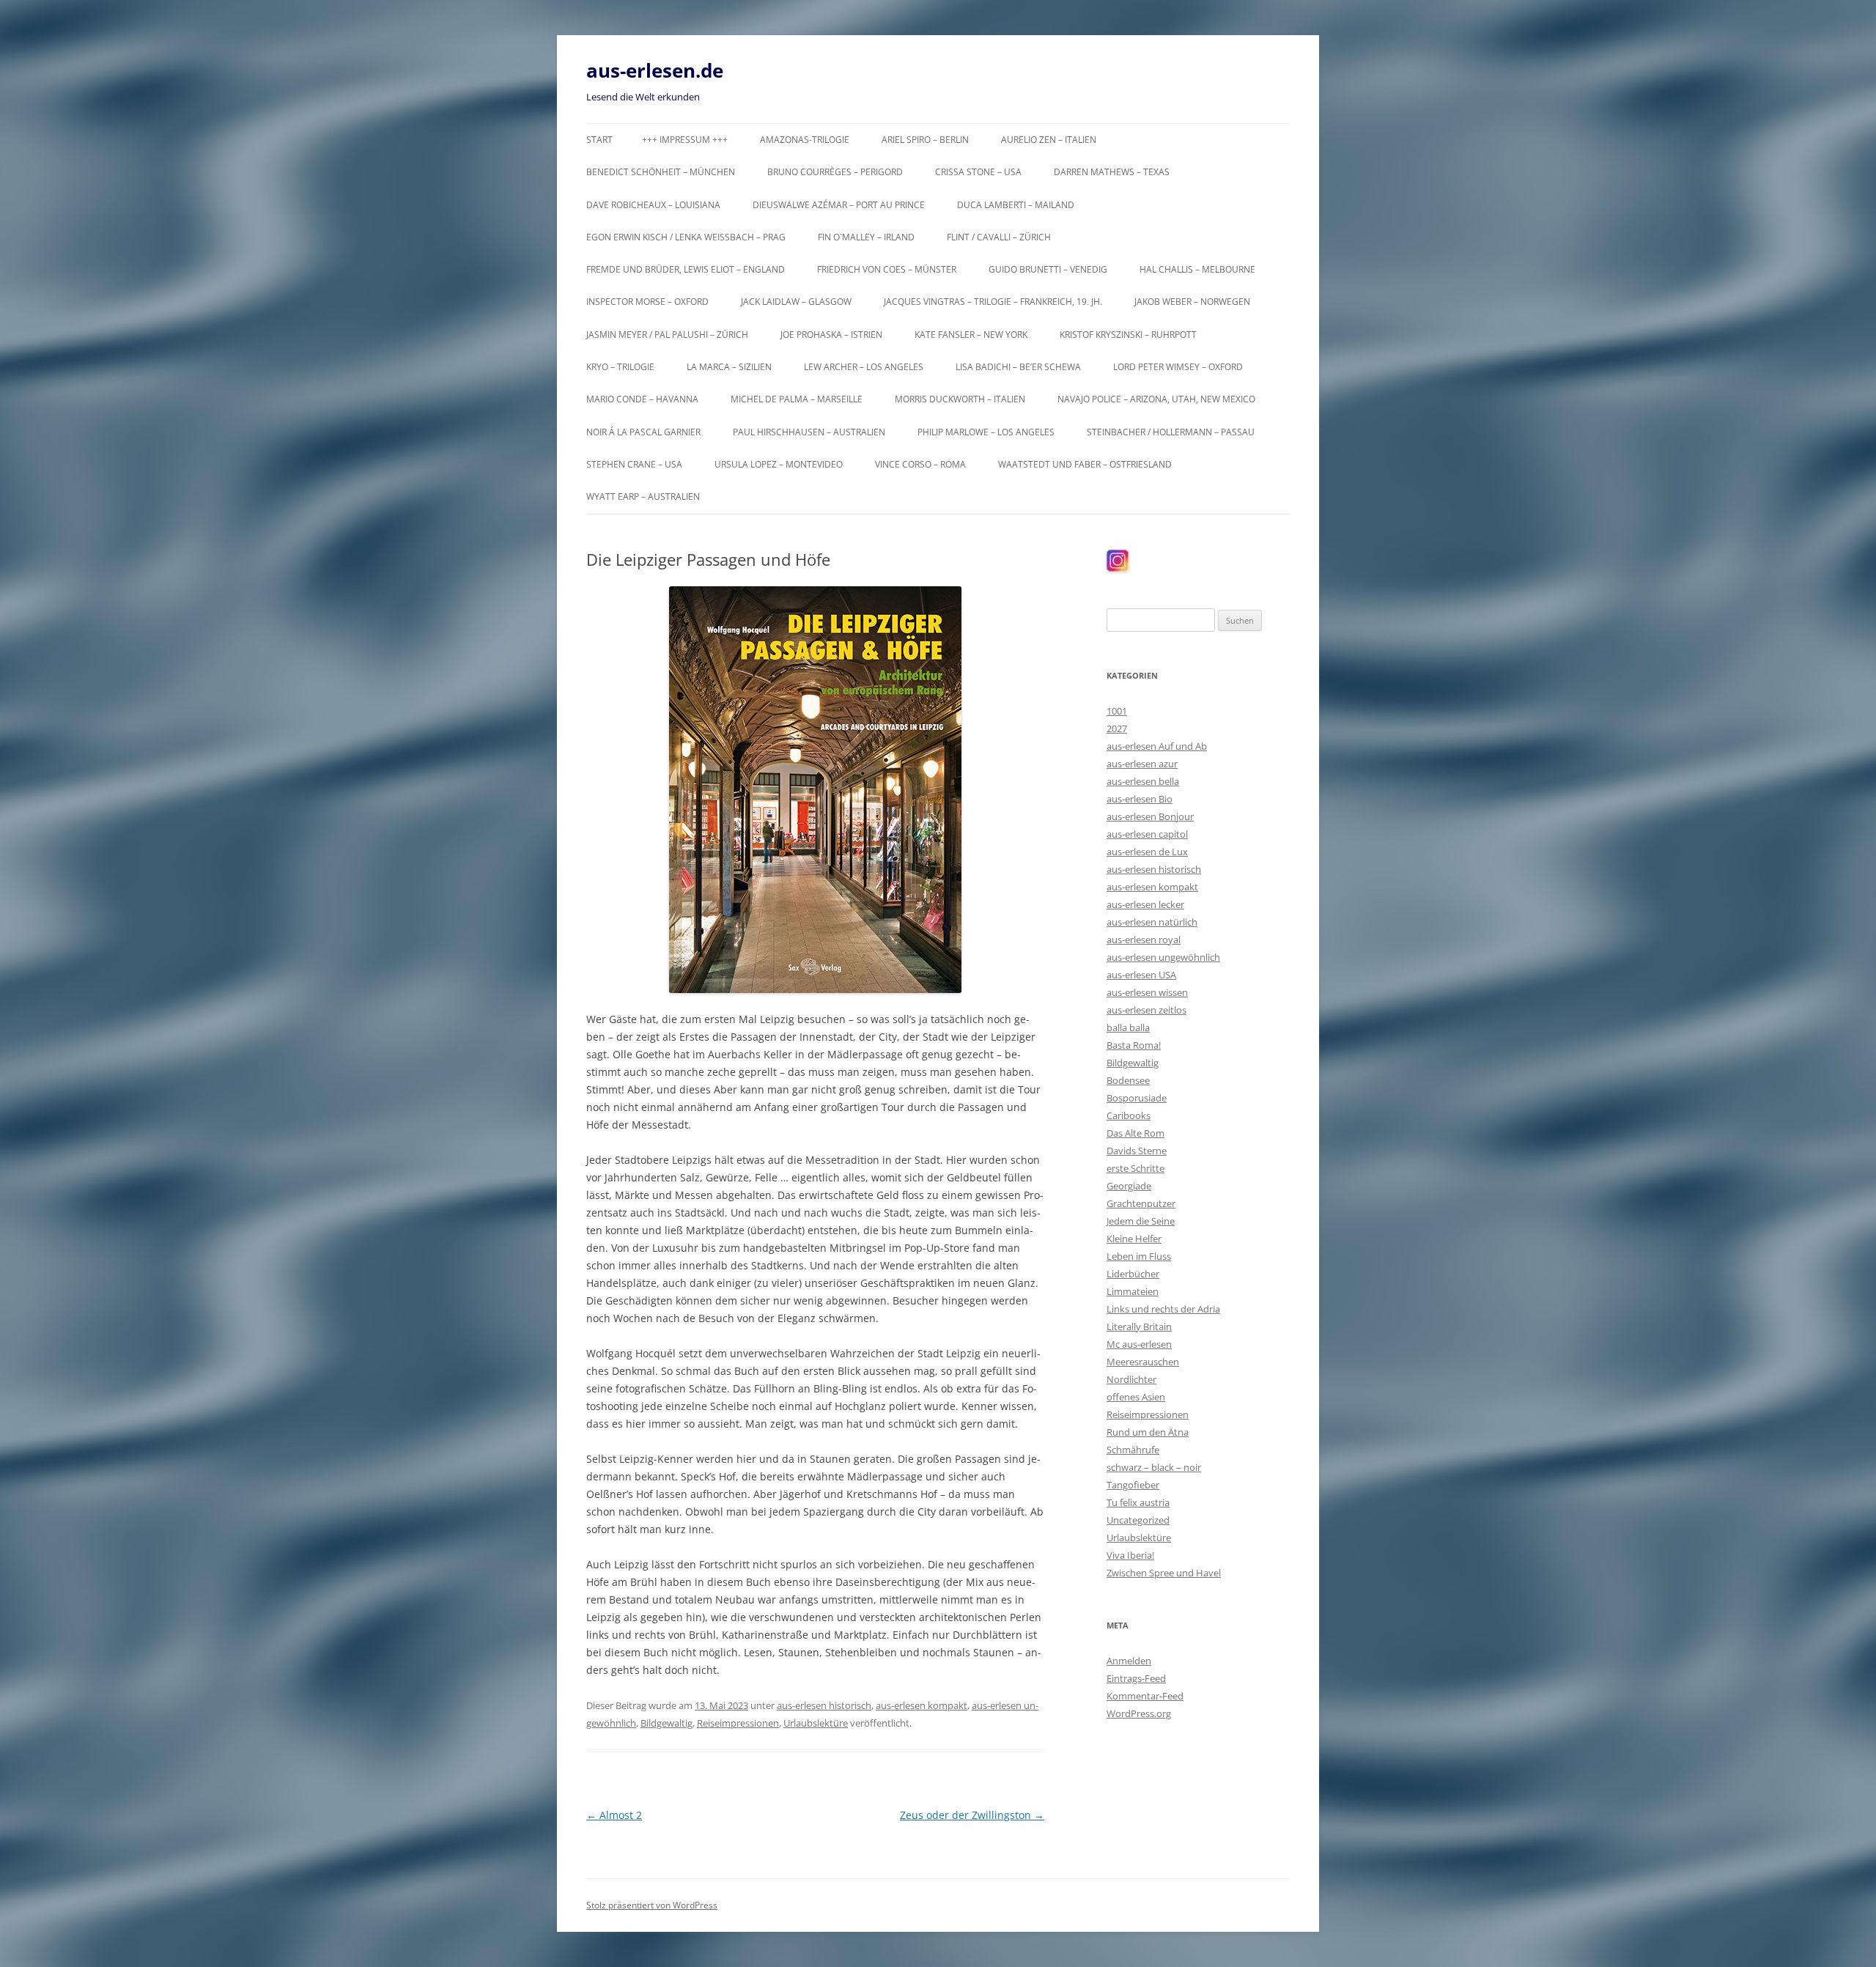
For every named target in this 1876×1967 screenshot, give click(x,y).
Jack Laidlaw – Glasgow (796, 302)
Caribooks (1129, 1115)
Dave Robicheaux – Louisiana (653, 205)
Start (599, 140)
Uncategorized (1138, 1520)
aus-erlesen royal (1144, 940)
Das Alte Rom (1135, 1133)
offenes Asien (1136, 1397)
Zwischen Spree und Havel (1164, 1573)
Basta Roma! (1134, 1045)
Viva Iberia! (1130, 1555)
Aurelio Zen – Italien (1049, 140)
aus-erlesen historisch (824, 1705)
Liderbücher (1133, 1274)
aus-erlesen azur (1142, 764)
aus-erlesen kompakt (922, 1705)
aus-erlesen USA (1141, 975)
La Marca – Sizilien (729, 367)
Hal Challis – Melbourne (1197, 269)
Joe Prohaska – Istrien (831, 335)
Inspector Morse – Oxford (647, 302)
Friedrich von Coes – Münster (887, 269)
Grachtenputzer (1141, 1203)
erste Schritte (1135, 1168)
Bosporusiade (1137, 1098)
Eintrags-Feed (1136, 1678)
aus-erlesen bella (1143, 781)
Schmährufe (1133, 1450)
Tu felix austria (1138, 1502)
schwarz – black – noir (1154, 1467)
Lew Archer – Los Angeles (864, 367)
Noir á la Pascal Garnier (643, 432)
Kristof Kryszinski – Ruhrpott (1128, 335)
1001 (1117, 711)
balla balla (1128, 1027)
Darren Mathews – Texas (1112, 172)
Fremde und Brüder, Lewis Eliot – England (686, 269)
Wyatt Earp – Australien (643, 497)
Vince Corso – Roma (920, 464)
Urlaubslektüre (816, 1723)
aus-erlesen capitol (1147, 834)
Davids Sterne (1137, 1151)
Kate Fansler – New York (971, 335)
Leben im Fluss (1139, 1256)
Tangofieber (1133, 1485)
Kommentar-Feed (1145, 1696)
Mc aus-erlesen (1139, 1344)
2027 (1117, 728)
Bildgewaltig (666, 1723)
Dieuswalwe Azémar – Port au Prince (839, 205)
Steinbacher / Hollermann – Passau (1171, 432)
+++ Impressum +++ (685, 140)
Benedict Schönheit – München (661, 172)
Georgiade (1129, 1186)
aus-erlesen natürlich (1152, 922)
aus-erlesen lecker (1145, 904)
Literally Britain (1139, 1326)
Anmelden (1129, 1661)
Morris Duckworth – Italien (960, 399)
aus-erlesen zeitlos (1146, 1010)
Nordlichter (1131, 1379)
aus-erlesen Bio (1140, 799)
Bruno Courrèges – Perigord (835, 172)
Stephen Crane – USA (634, 464)
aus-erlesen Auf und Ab (1157, 746)
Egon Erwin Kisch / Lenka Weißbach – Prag (686, 237)
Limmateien (1133, 1291)
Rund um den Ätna (1148, 1432)
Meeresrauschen (1143, 1362)
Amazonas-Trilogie (805, 140)
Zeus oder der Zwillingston (972, 1815)
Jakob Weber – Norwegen (1192, 302)
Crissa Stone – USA (978, 172)
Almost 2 (614, 1815)
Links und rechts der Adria (1163, 1309)
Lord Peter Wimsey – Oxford (1178, 367)
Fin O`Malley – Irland (866, 237)
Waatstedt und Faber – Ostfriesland (1085, 464)
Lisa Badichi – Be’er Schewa (1018, 367)
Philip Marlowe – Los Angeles (986, 432)
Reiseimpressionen (738, 1723)
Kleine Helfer (1134, 1239)
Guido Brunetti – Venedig (1048, 269)
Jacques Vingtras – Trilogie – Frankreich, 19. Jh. (993, 302)
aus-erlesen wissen (1147, 992)
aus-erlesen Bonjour (1150, 816)
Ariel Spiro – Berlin (925, 140)
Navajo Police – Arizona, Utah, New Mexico (1156, 399)
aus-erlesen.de (655, 70)
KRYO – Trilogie (620, 367)
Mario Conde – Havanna (642, 399)
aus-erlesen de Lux (1147, 852)
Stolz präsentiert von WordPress (652, 1905)
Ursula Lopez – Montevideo (779, 464)
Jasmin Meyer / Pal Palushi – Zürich (667, 335)
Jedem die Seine (1141, 1221)
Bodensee (1128, 1080)
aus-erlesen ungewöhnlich (1163, 957)
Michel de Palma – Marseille (797, 399)
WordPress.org (1139, 1713)
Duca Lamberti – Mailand (1016, 205)
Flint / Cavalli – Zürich (999, 237)
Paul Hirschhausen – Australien (809, 432)
